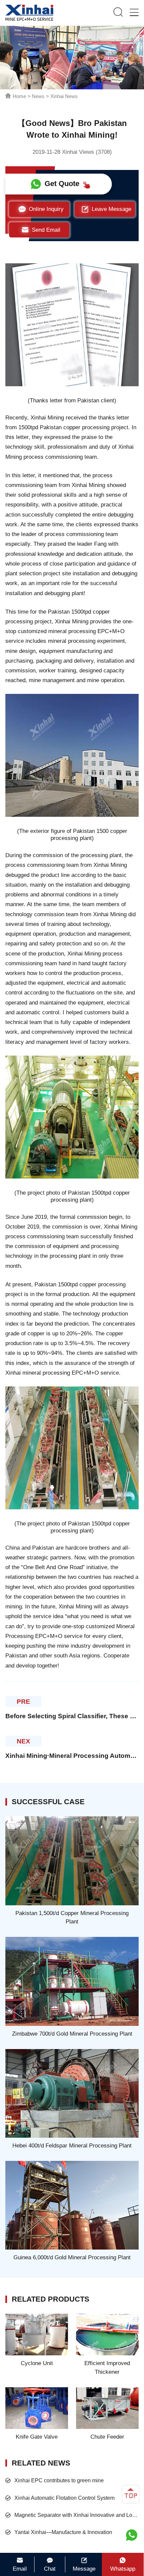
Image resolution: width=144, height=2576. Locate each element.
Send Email (46, 230)
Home (19, 96)
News (38, 96)
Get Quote (62, 184)
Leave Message (112, 209)
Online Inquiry (46, 209)
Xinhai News (64, 96)
